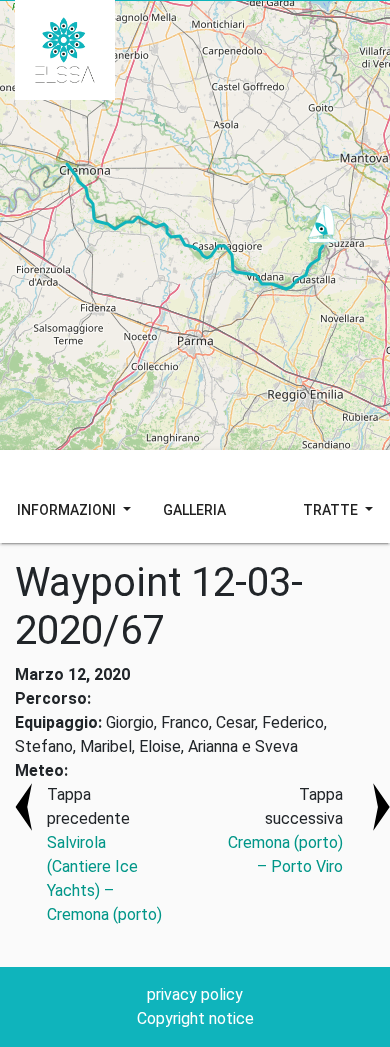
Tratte (332, 510)
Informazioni (68, 510)
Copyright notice (195, 1018)
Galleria (194, 510)
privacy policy (195, 994)
